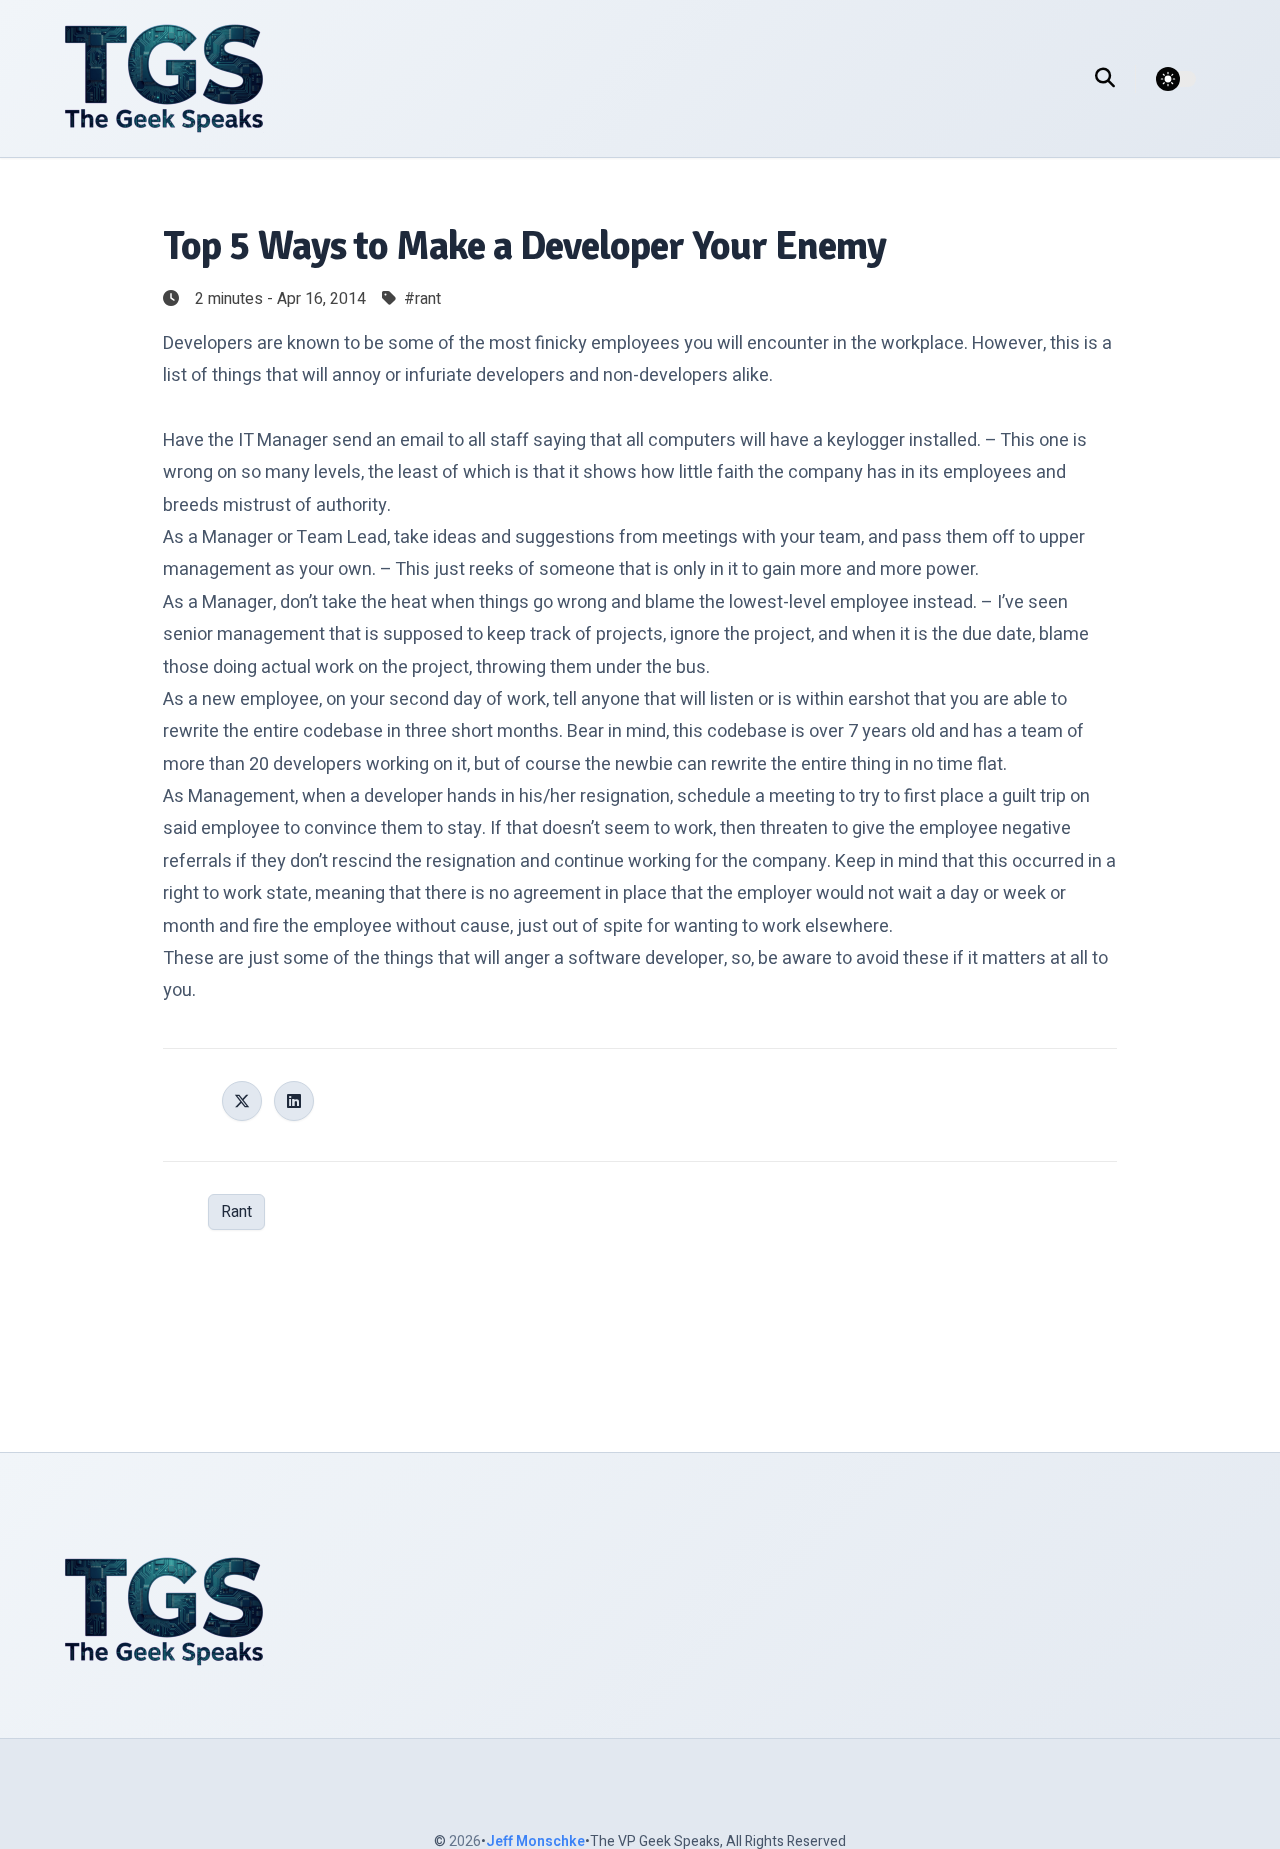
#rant (422, 299)
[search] (1115, 79)
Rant (236, 1212)
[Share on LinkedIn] (294, 1101)
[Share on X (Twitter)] (242, 1101)
